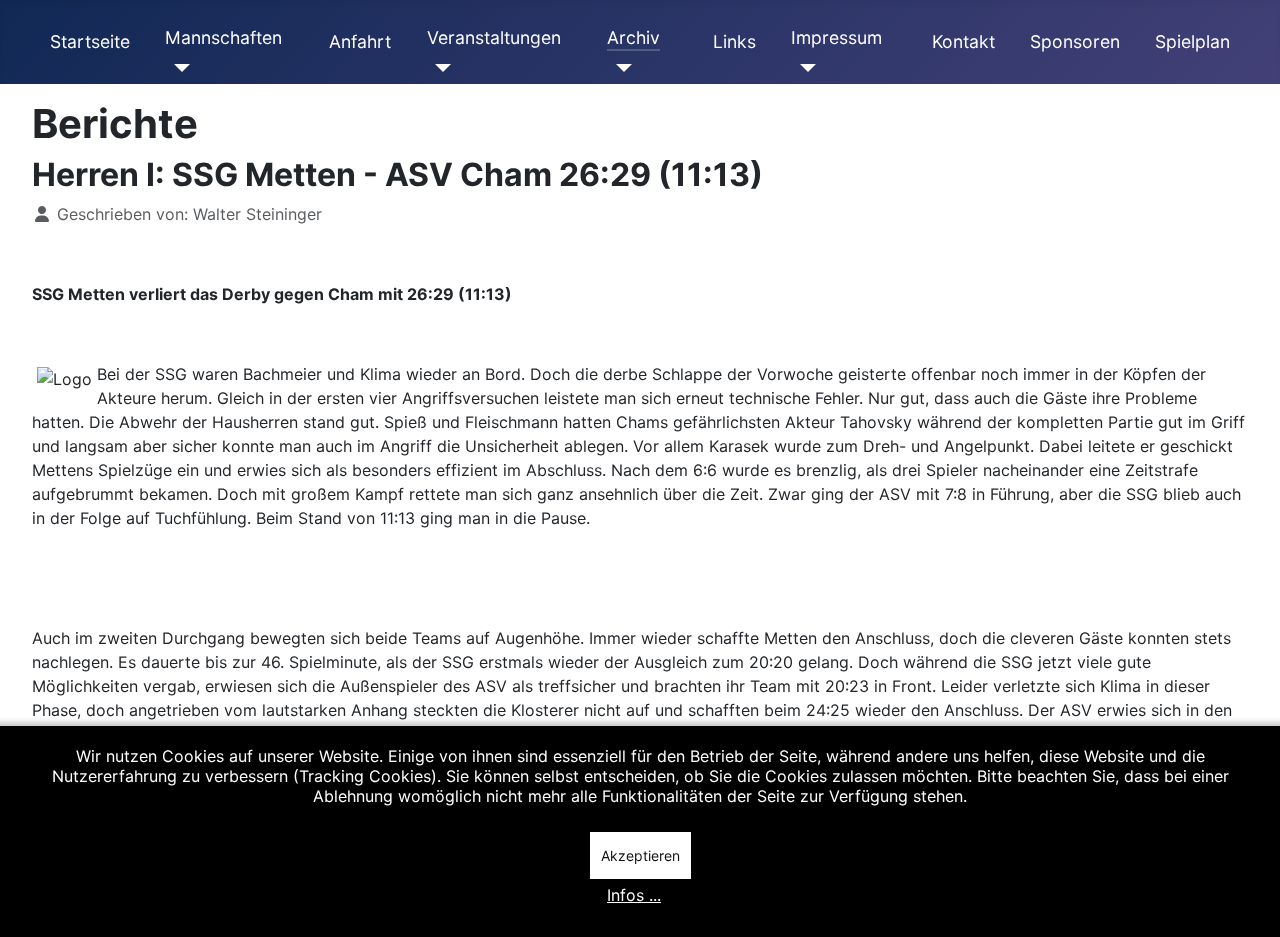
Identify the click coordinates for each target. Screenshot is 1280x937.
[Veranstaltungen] (439, 68)
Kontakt (963, 41)
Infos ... (634, 895)
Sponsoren (1075, 41)
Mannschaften (223, 37)
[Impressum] (803, 68)
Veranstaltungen (494, 37)
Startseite (90, 41)
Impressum (836, 37)
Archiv (633, 37)
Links (734, 41)
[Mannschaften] (177, 68)
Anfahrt (360, 41)
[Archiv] (619, 68)
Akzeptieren (640, 855)
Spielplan (1192, 41)
